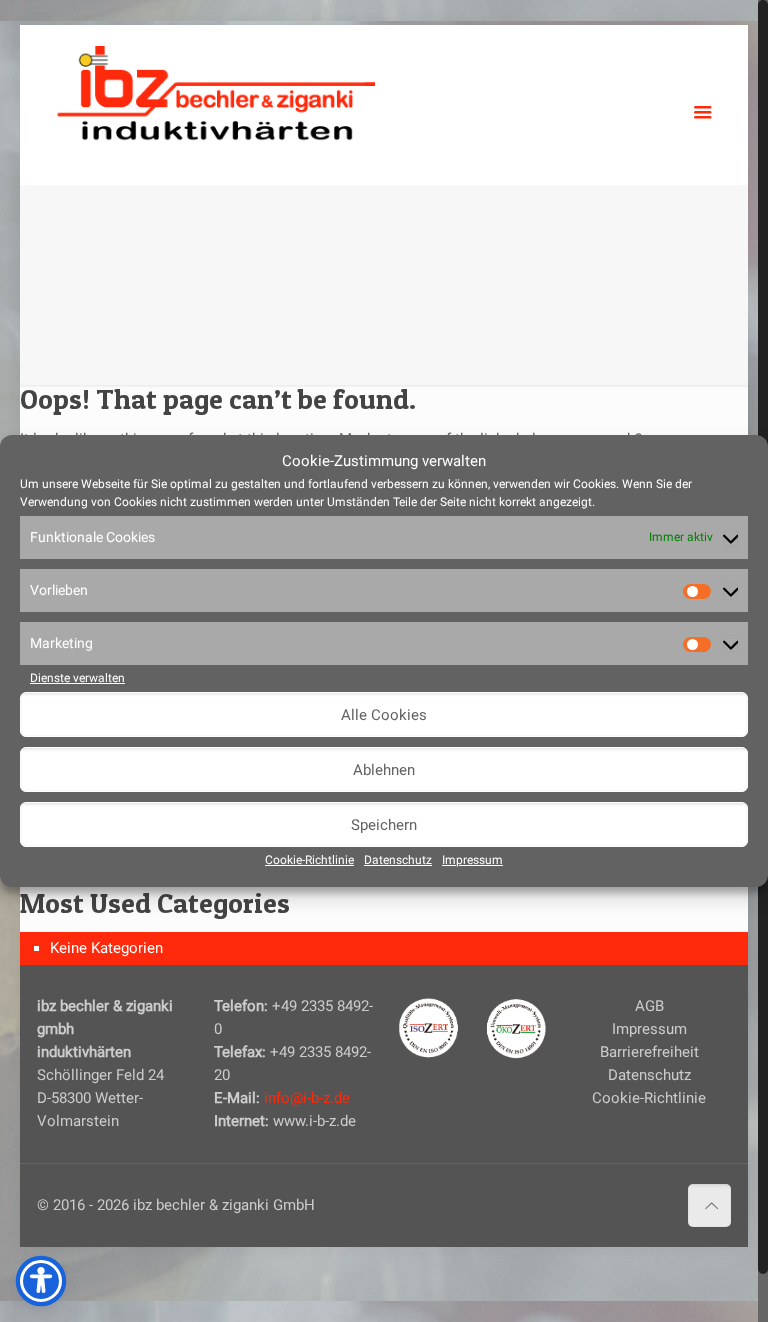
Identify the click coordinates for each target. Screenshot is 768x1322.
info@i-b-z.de (307, 1098)
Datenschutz (398, 860)
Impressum (472, 860)
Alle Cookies (384, 715)
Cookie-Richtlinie (309, 860)
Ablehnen (384, 770)
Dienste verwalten (77, 678)
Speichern (384, 825)
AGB (649, 1006)
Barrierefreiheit (649, 1052)
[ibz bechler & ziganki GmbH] (216, 90)
